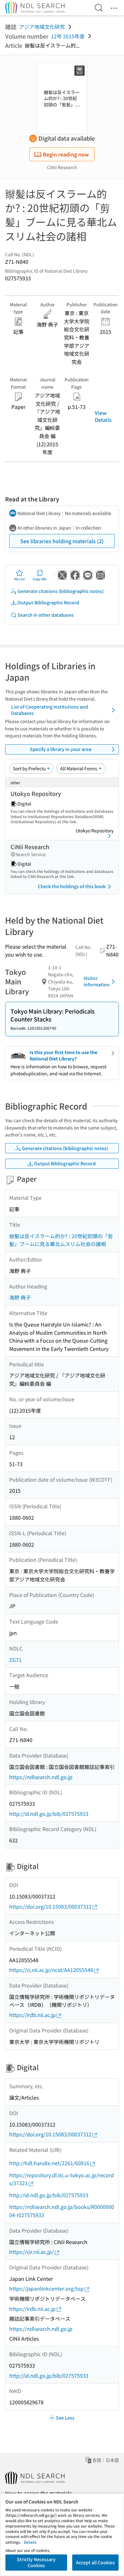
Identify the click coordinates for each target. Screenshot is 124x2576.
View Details (103, 416)
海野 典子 (20, 1297)
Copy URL (40, 579)
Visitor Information (97, 981)
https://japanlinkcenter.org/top (46, 2288)
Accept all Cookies (95, 2562)
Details (30, 2542)
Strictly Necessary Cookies (36, 2562)
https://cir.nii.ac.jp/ (31, 2252)
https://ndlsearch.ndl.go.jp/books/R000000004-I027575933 (62, 2211)
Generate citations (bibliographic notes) (61, 591)
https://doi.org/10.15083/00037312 (50, 1906)
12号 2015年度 (68, 36)
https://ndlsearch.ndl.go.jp (41, 1777)
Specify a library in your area (61, 749)
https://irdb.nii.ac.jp (32, 2015)
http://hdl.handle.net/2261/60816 (49, 2163)
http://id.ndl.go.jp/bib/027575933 (49, 1814)
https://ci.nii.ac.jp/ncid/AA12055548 (51, 1970)
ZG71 (15, 1660)
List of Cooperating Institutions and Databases (50, 710)
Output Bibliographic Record (48, 602)
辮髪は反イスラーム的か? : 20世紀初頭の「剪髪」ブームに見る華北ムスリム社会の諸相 (61, 1240)
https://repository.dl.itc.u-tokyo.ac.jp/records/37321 (62, 2179)
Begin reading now (66, 154)
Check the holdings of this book (72, 886)
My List (20, 579)
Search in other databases (46, 615)
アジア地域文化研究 (42, 27)
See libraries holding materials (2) (62, 541)
